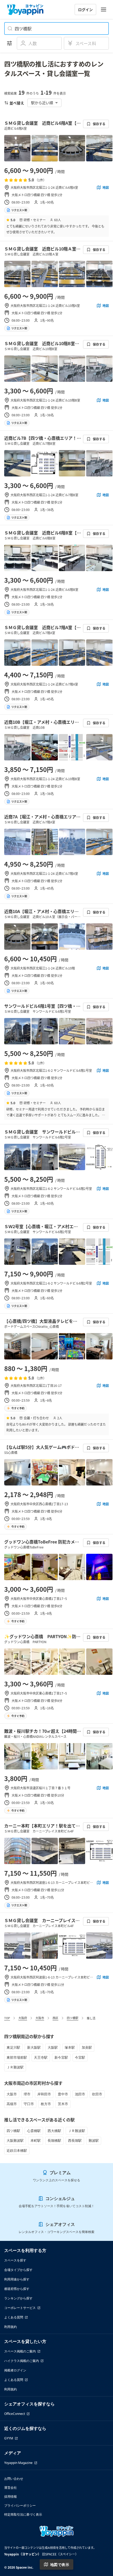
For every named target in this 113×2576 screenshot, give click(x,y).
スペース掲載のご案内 (20, 2351)
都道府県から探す (17, 2289)
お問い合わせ (14, 2479)
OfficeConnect (15, 2414)
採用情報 (11, 2497)
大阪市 (40, 2018)
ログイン (85, 9)
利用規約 (11, 2327)
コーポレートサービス (20, 2308)
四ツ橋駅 (73, 2018)
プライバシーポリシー (20, 2505)
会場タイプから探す (18, 2270)
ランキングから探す (18, 2298)
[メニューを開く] (104, 9)
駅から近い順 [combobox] (42, 103)
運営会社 (11, 2488)
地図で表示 (60, 2565)
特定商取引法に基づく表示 (23, 2514)
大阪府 (23, 2018)
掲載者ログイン (15, 2370)
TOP (7, 2018)
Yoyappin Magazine (18, 2463)
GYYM (9, 2438)
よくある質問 (14, 2317)
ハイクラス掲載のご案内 (22, 2361)
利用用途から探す (17, 2279)
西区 (55, 2018)
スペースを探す (15, 2260)
